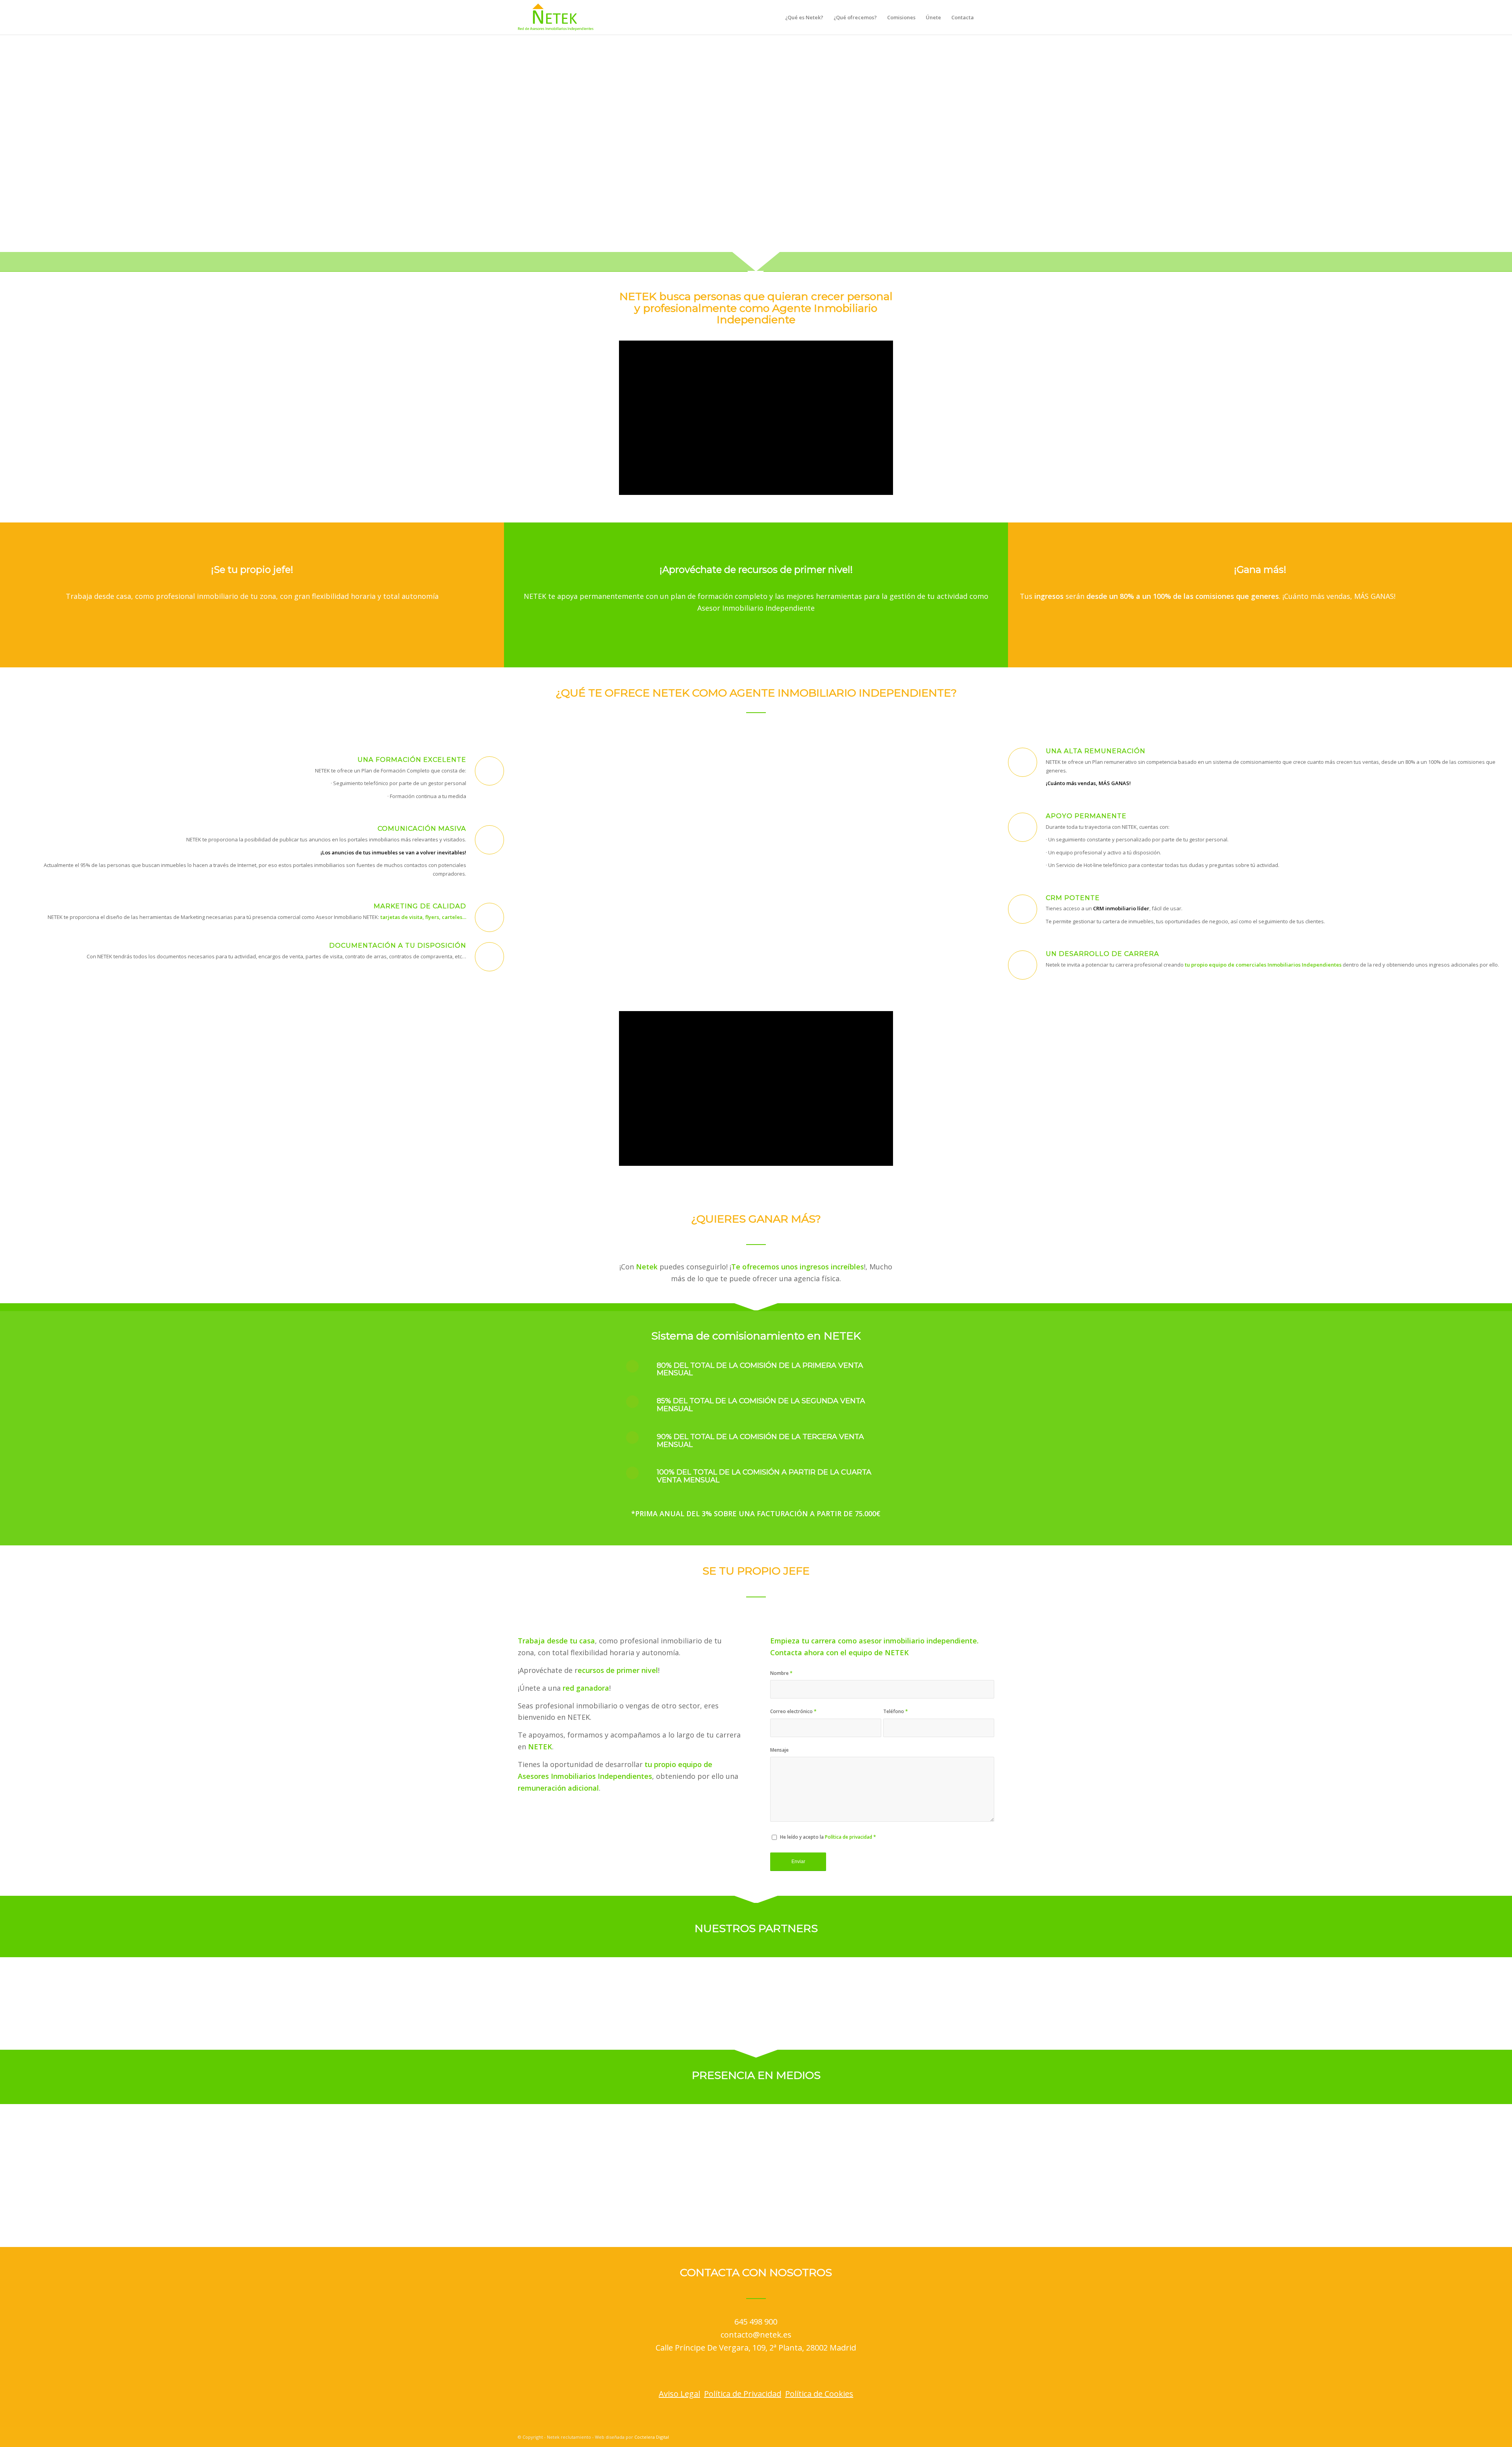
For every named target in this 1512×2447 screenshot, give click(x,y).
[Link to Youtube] (988, 2437)
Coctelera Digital (652, 2437)
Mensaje (779, 1750)
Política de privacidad (849, 1837)
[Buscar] (987, 17)
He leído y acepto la (828, 1837)
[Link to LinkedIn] (976, 2437)
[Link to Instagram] (965, 2437)
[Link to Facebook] (953, 2437)
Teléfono (896, 1711)
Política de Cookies (819, 2394)
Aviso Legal (679, 2394)
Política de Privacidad (743, 2394)
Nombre (781, 1673)
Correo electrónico (793, 1711)
